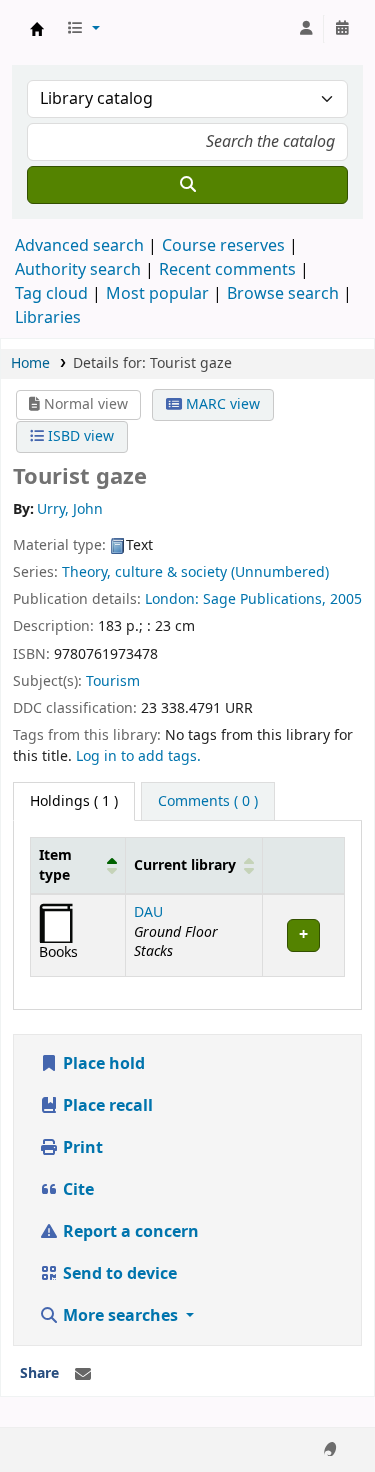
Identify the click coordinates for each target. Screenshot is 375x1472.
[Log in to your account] (306, 29)
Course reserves (223, 246)
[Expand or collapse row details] (303, 935)
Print (81, 1148)
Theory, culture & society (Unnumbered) (195, 572)
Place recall (106, 1106)
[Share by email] (83, 1375)
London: (174, 599)
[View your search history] (342, 29)
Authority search (78, 270)
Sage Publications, (266, 599)
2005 (346, 599)
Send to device (118, 1274)
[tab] (208, 802)
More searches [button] (120, 1316)
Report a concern (129, 1232)
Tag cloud (51, 294)
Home (30, 363)
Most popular (157, 294)
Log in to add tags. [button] (138, 756)
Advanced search (79, 246)
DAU (148, 912)
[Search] (187, 185)
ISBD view (79, 436)
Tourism (113, 681)
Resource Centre (37, 29)
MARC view (221, 404)
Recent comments (227, 270)
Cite (76, 1190)
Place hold (102, 1064)
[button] (83, 29)
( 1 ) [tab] (74, 801)
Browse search (283, 294)
